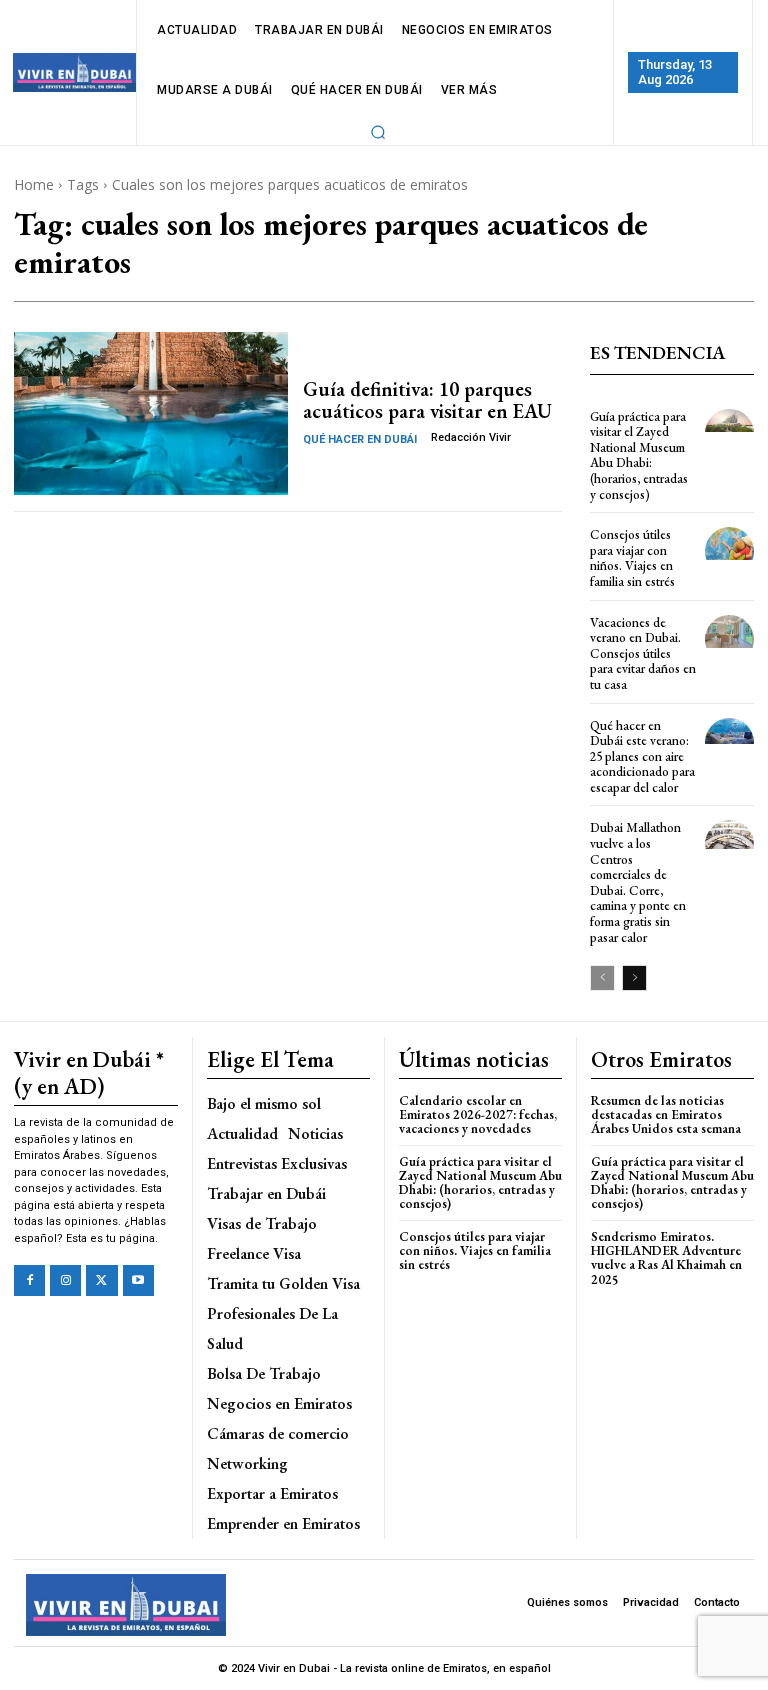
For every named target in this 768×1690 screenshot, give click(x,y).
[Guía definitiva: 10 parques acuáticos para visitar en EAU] (151, 414)
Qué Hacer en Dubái (360, 439)
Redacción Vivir (471, 437)
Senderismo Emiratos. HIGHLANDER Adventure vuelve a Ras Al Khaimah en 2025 (666, 1258)
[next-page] (634, 978)
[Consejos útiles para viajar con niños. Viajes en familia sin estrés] (729, 551)
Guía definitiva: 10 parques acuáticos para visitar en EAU (427, 400)
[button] (378, 132)
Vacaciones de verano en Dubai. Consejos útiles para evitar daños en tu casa (643, 653)
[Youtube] (138, 1280)
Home (34, 184)
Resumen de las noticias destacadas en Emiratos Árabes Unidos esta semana (666, 1115)
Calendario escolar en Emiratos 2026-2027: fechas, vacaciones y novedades (478, 1115)
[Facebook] (29, 1280)
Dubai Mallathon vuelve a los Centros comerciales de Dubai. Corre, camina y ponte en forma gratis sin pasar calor (638, 882)
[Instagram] (65, 1280)
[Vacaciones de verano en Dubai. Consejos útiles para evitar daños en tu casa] (729, 639)
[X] (101, 1280)
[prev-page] (602, 978)
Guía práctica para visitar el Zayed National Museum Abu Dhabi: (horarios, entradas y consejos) (639, 455)
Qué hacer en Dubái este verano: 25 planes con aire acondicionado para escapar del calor (642, 756)
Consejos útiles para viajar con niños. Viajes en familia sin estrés (632, 558)
